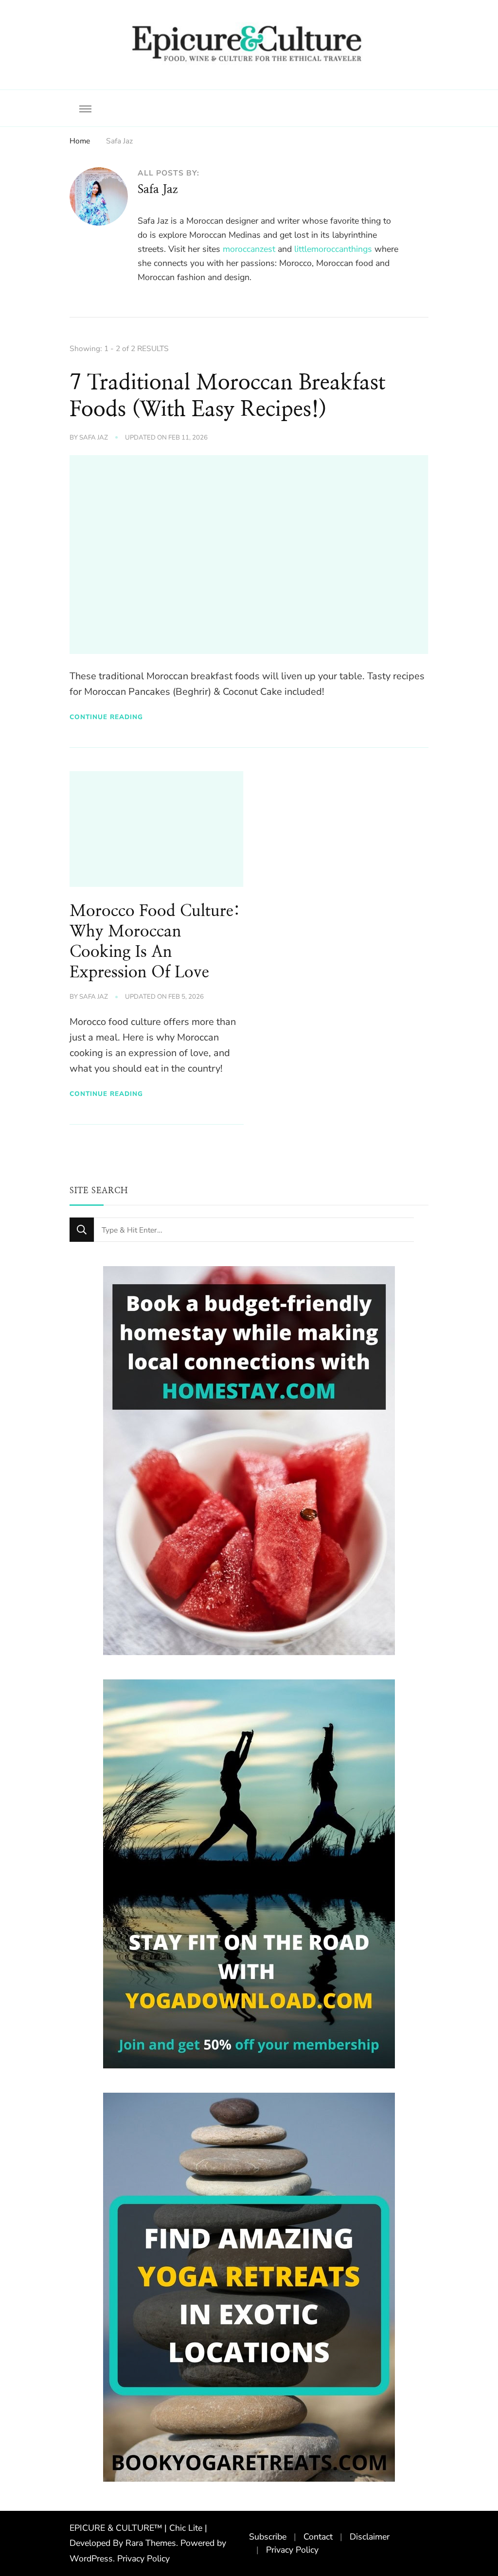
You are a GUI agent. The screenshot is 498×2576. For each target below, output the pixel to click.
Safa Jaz (94, 438)
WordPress (91, 2558)
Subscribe (268, 2537)
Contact (318, 2537)
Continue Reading (106, 717)
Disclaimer (370, 2537)
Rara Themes (151, 2543)
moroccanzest (249, 249)
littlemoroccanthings (333, 249)
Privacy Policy (143, 2558)
